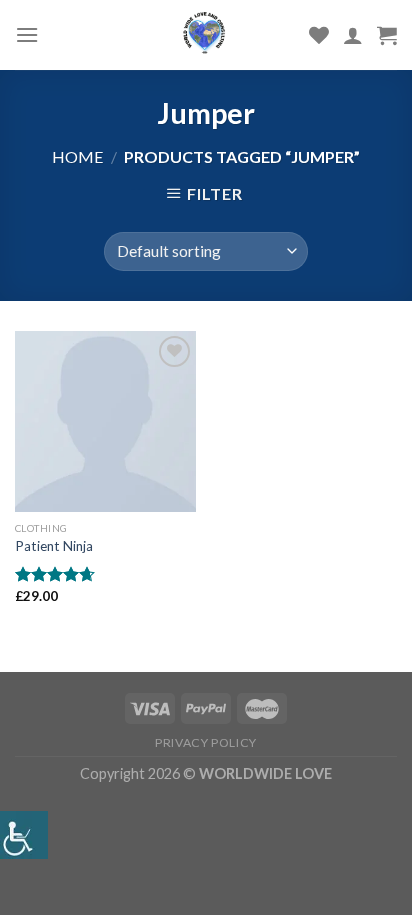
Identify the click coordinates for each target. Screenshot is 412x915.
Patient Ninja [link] (54, 546)
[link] (24, 835)
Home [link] (77, 156)
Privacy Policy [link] (206, 742)
